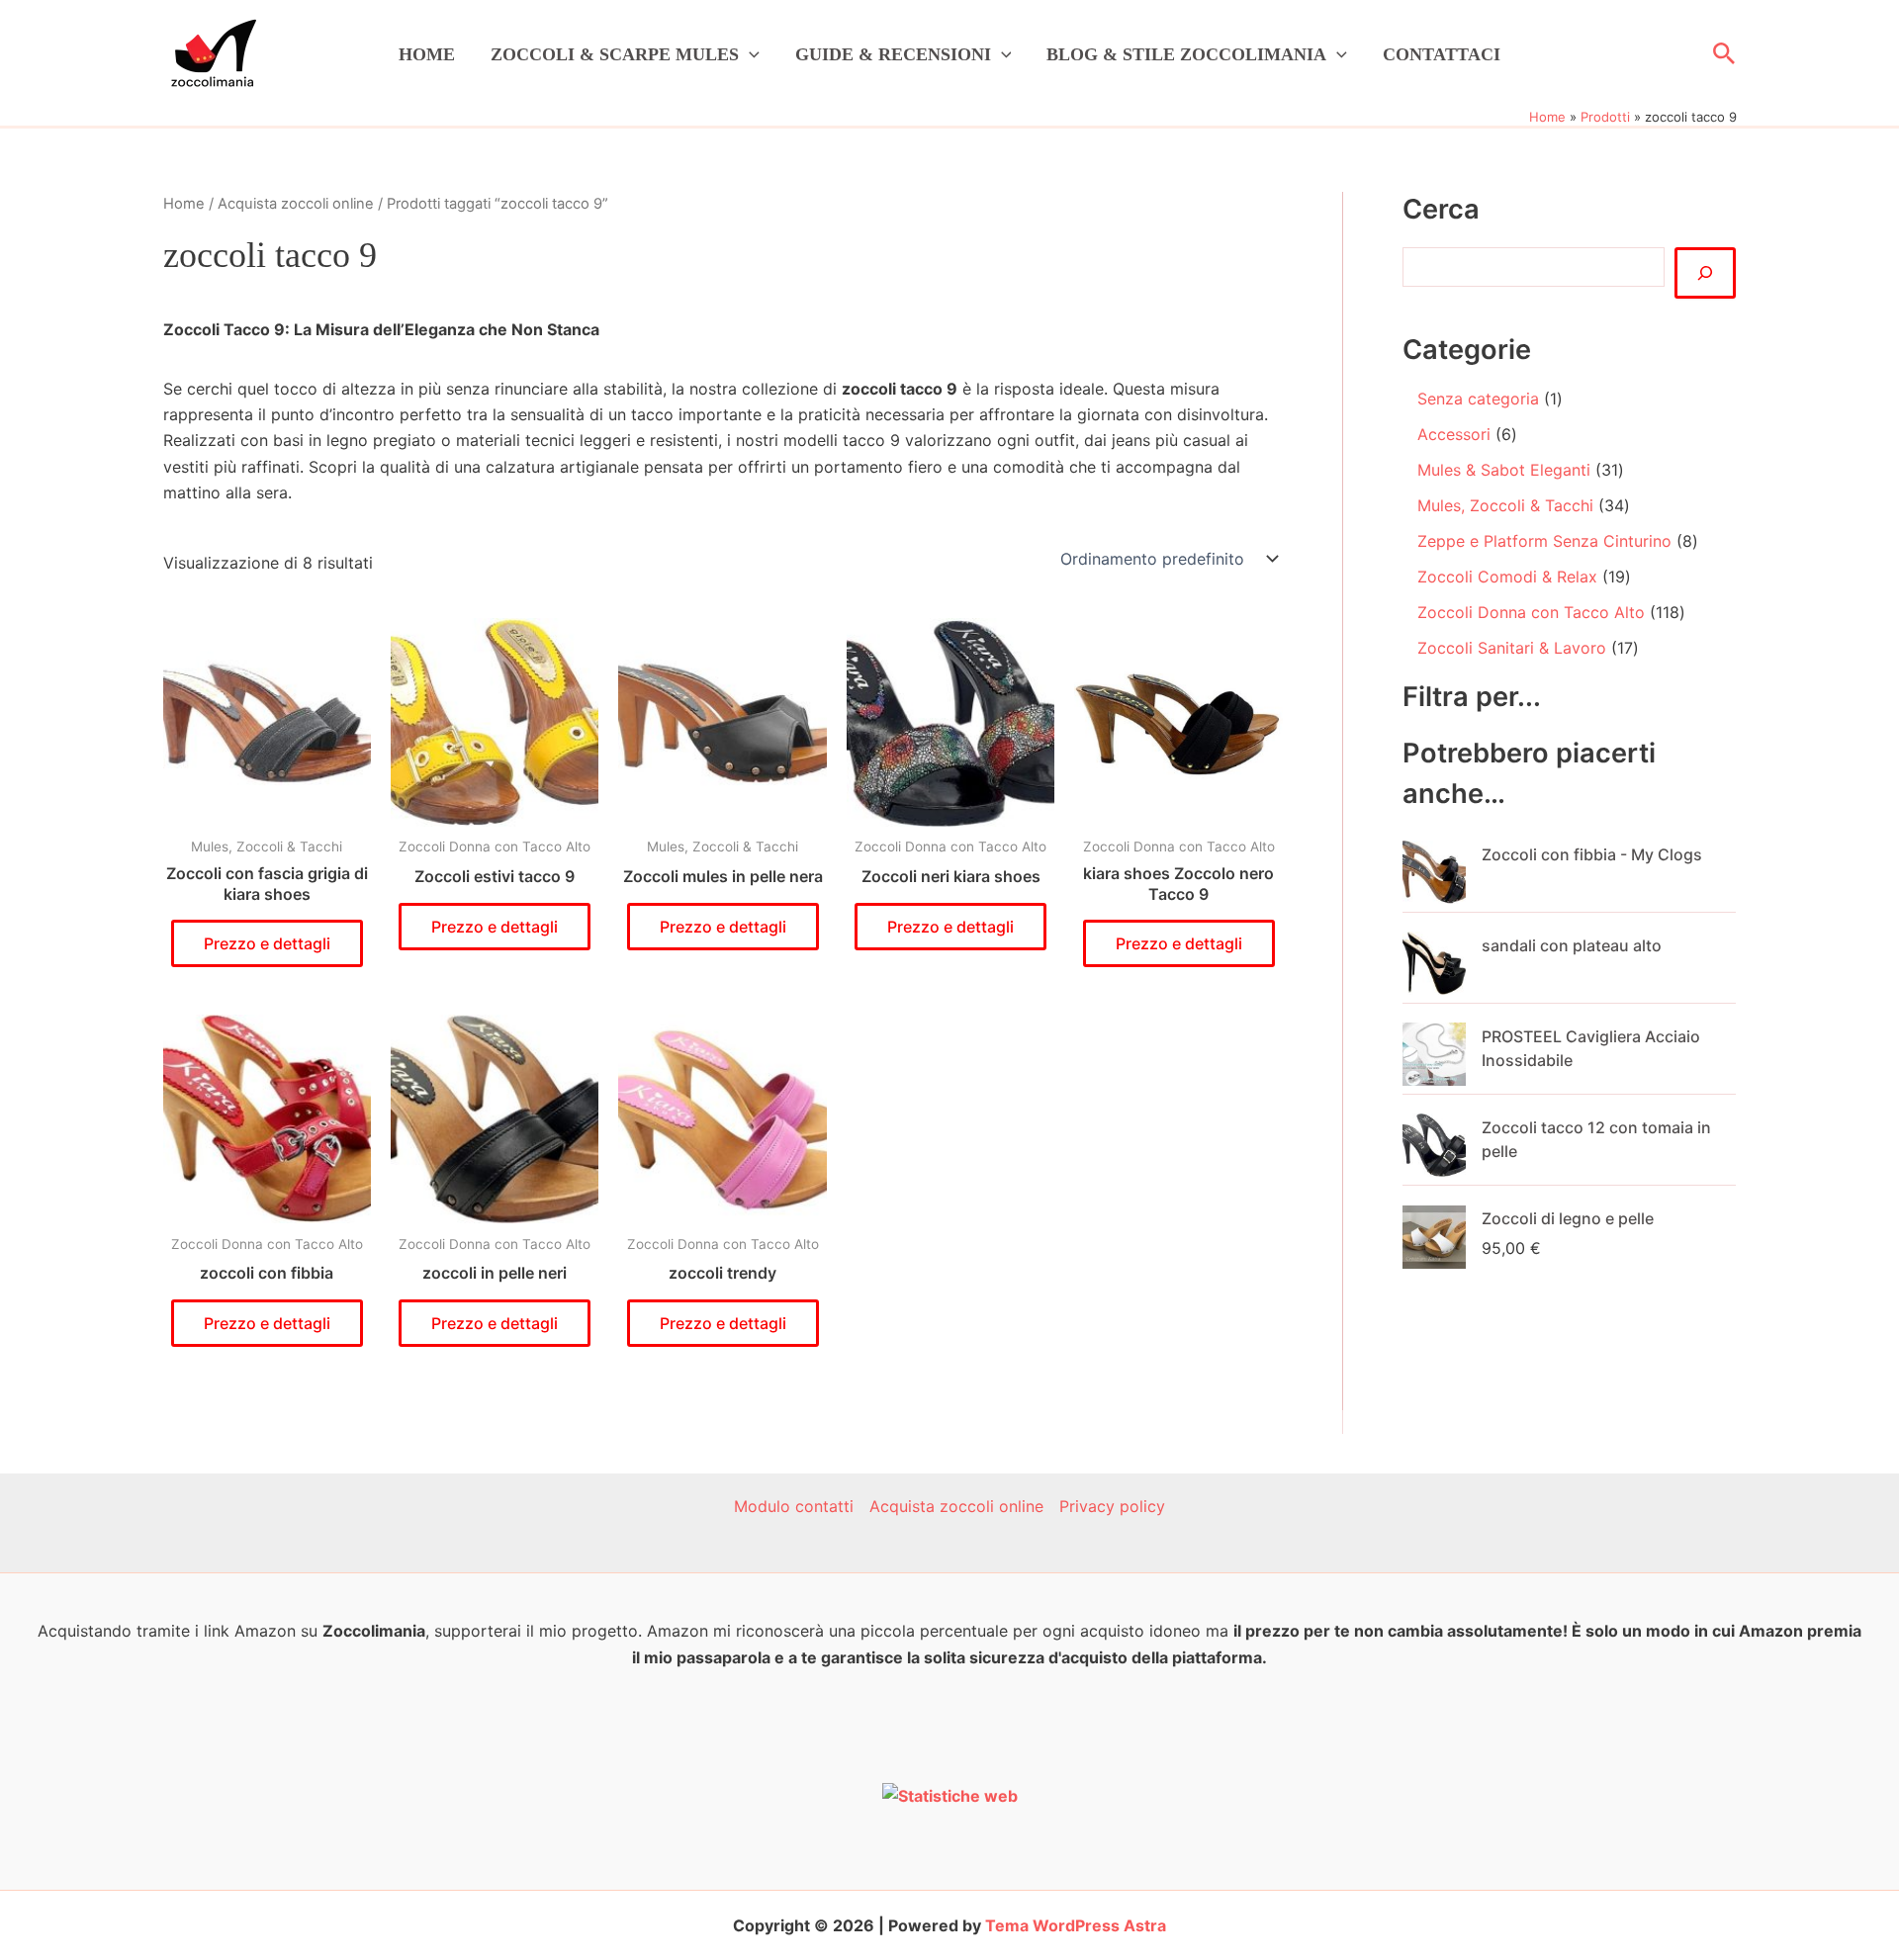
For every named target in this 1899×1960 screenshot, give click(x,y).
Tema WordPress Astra (1076, 1925)
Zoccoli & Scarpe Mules (615, 54)
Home (427, 54)
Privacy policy (1112, 1506)
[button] (749, 54)
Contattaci (1442, 54)
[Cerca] (1705, 273)
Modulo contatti (794, 1506)
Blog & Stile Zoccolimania (1186, 54)
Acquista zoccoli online (296, 204)
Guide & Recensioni (893, 54)
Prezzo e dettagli (267, 943)
